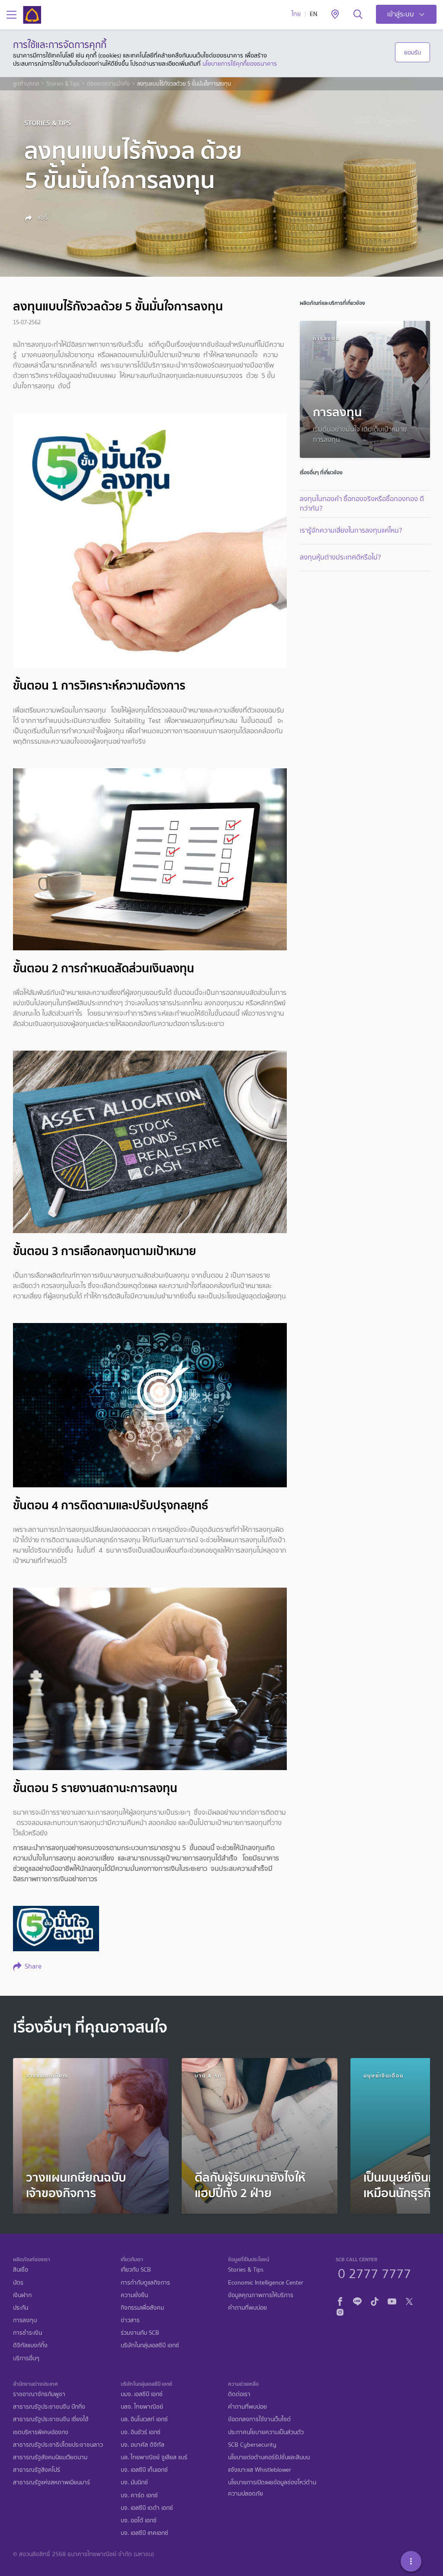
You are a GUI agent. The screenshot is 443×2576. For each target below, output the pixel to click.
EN (313, 14)
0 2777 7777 (374, 2272)
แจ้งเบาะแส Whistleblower (260, 2470)
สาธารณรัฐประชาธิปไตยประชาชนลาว (58, 2445)
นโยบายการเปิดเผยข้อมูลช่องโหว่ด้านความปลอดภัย (272, 2488)
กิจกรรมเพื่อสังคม (142, 2308)
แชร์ (42, 217)
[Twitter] (409, 2300)
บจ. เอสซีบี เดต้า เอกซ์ (147, 2508)
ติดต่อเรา (239, 2394)
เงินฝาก (22, 2295)
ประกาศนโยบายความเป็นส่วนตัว (266, 2432)
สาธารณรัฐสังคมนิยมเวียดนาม (50, 2457)
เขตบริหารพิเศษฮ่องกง (41, 2432)
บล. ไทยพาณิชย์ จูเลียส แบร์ (154, 2457)
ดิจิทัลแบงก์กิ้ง (30, 2345)
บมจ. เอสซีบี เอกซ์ (142, 2394)
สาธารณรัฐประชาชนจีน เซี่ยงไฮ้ (51, 2419)
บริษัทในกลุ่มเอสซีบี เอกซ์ (150, 2345)
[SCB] (32, 15)
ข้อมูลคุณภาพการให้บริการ (261, 2295)
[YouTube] (392, 2300)
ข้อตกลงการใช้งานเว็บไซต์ (259, 2419)
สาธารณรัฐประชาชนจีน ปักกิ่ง (49, 2407)
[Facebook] (340, 2300)
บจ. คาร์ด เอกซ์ (139, 2495)
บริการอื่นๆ (26, 2358)
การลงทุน (25, 2320)
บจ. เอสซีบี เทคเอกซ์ (144, 2533)
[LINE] (357, 2300)
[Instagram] (340, 2311)
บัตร (18, 2283)
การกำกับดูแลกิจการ (145, 2283)
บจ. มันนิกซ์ (134, 2482)
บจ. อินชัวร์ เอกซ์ (141, 2432)
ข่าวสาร (130, 2320)
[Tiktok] (375, 2300)
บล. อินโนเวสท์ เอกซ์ (144, 2419)
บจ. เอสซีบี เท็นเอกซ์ (144, 2470)
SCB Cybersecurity (252, 2445)
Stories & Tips (63, 84)
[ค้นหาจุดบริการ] (335, 15)
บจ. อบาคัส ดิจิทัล (143, 2445)
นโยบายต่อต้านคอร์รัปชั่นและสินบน (269, 2457)
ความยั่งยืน (134, 2295)
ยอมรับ (413, 52)
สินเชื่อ (21, 2270)
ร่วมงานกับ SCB (140, 2333)
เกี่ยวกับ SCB (136, 2270)
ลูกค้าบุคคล (26, 84)
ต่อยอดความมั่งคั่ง (108, 84)
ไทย (296, 14)
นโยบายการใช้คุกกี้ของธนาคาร (240, 64)
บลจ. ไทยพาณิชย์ (142, 2407)
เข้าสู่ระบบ (401, 14)
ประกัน (21, 2308)
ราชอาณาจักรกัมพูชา (39, 2394)
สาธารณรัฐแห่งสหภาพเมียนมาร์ (51, 2482)
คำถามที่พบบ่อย (247, 2308)
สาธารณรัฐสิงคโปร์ (37, 2470)
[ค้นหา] (358, 15)
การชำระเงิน (27, 2333)
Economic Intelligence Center (266, 2283)
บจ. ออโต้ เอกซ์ (139, 2520)
